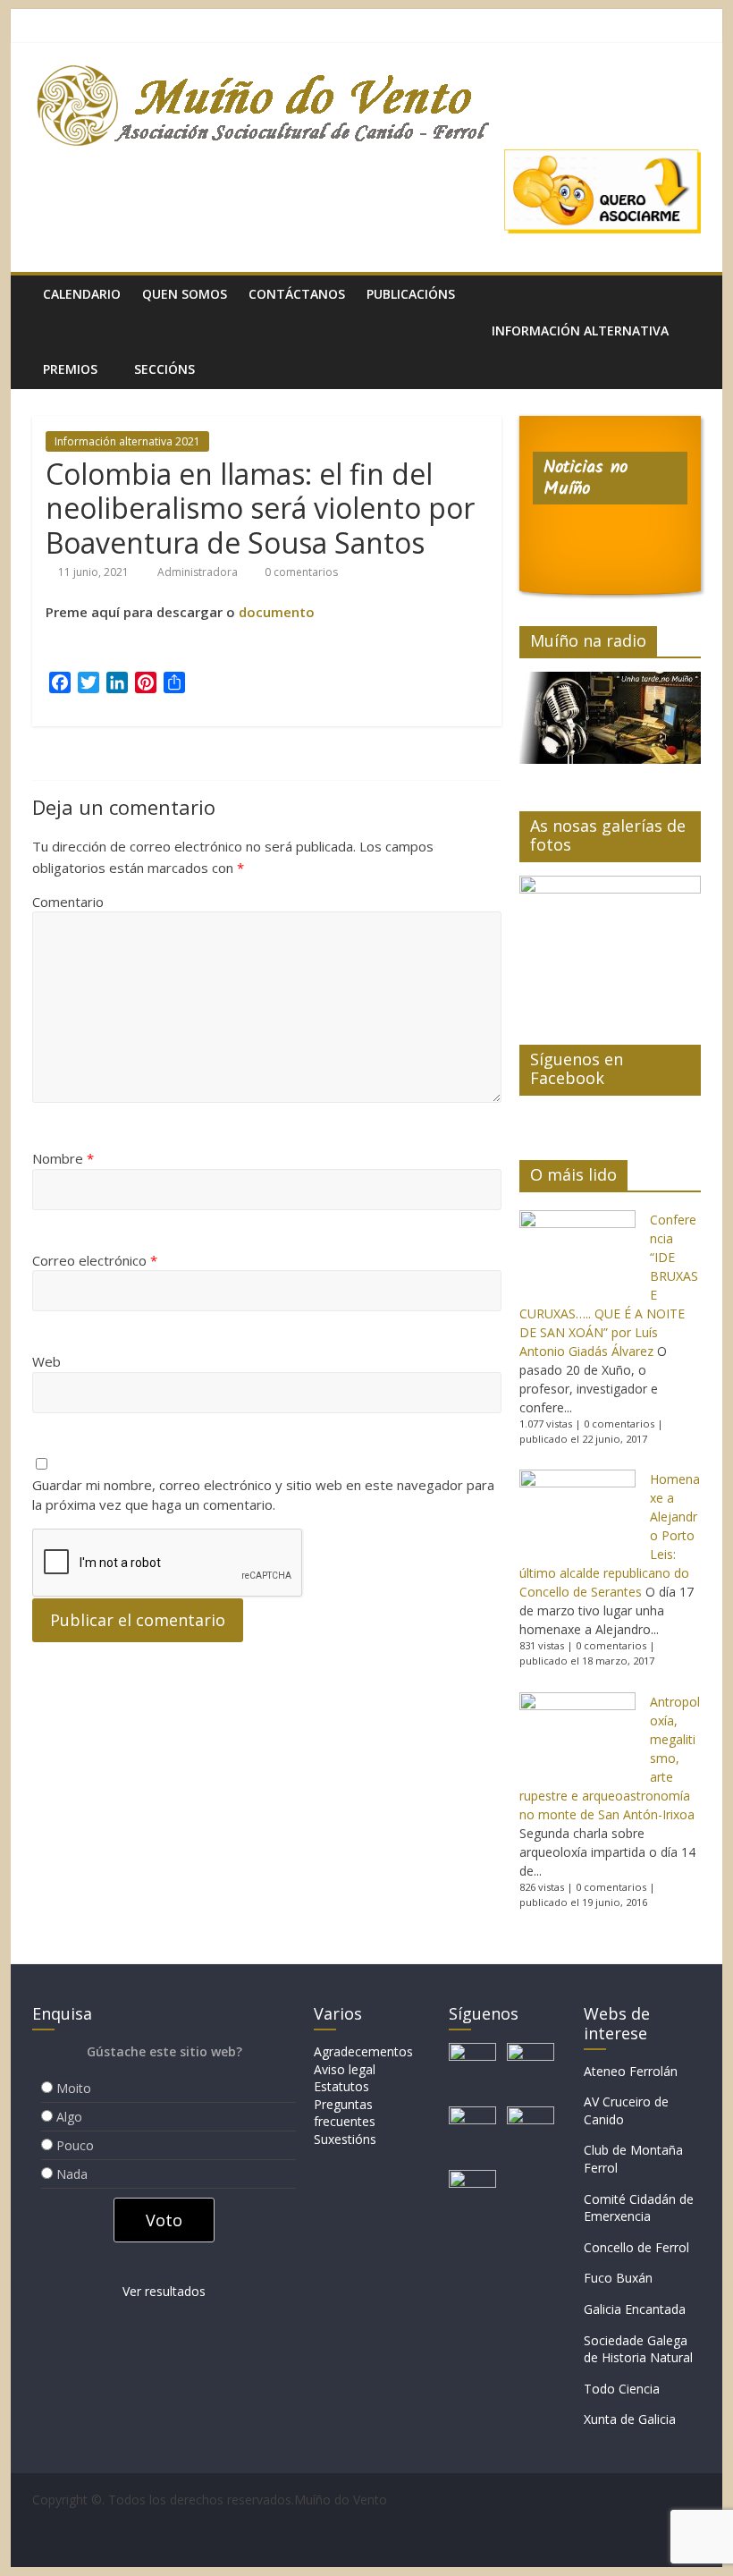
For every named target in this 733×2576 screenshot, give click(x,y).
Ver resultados (164, 2291)
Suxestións (345, 2139)
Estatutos (341, 2086)
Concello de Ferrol (636, 2247)
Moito (74, 2088)
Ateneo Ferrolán (631, 2071)
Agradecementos (363, 2051)
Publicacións (411, 294)
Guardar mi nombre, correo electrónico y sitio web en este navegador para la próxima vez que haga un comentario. (263, 1495)
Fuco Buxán (618, 2278)
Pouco (75, 2145)
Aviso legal (345, 2069)
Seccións (164, 369)
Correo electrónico (95, 1260)
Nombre (63, 1158)
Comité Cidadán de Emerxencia (639, 2208)
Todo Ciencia (622, 2389)
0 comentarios (300, 572)
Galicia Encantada (635, 2309)
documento (277, 612)
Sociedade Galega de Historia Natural (638, 2349)
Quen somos (185, 294)
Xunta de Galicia (630, 2419)
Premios (70, 369)
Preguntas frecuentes (345, 2113)
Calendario (82, 294)
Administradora (199, 572)
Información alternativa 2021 (127, 441)
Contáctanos (297, 294)
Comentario (68, 902)
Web (46, 1361)
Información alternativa (580, 330)
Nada (72, 2174)
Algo (69, 2117)
